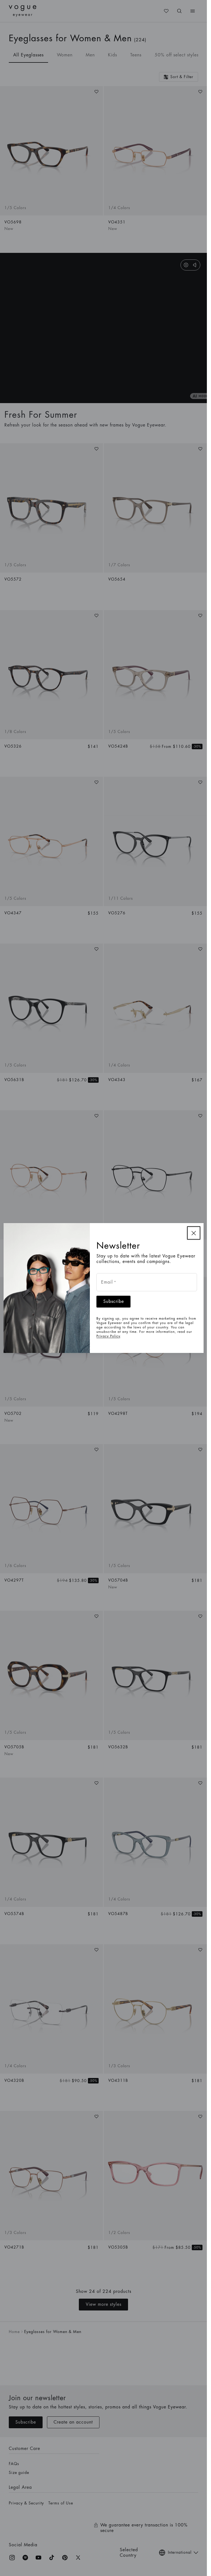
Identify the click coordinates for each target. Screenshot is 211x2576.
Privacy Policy (108, 1336)
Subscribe (114, 1301)
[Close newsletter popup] (194, 1233)
